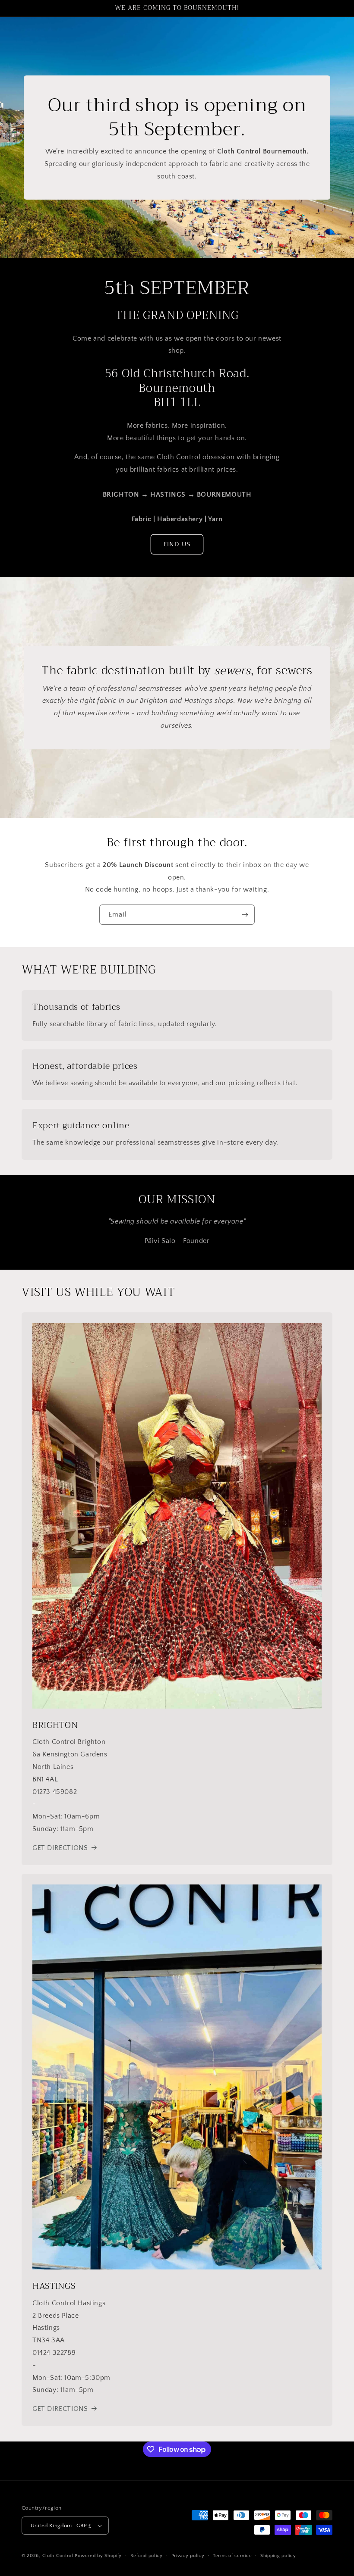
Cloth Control (58, 2556)
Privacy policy (188, 2556)
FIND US (177, 544)
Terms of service (232, 2556)
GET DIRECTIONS (60, 1848)
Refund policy (147, 2556)
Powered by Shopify (98, 2556)
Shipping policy (278, 2556)
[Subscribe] (245, 915)
